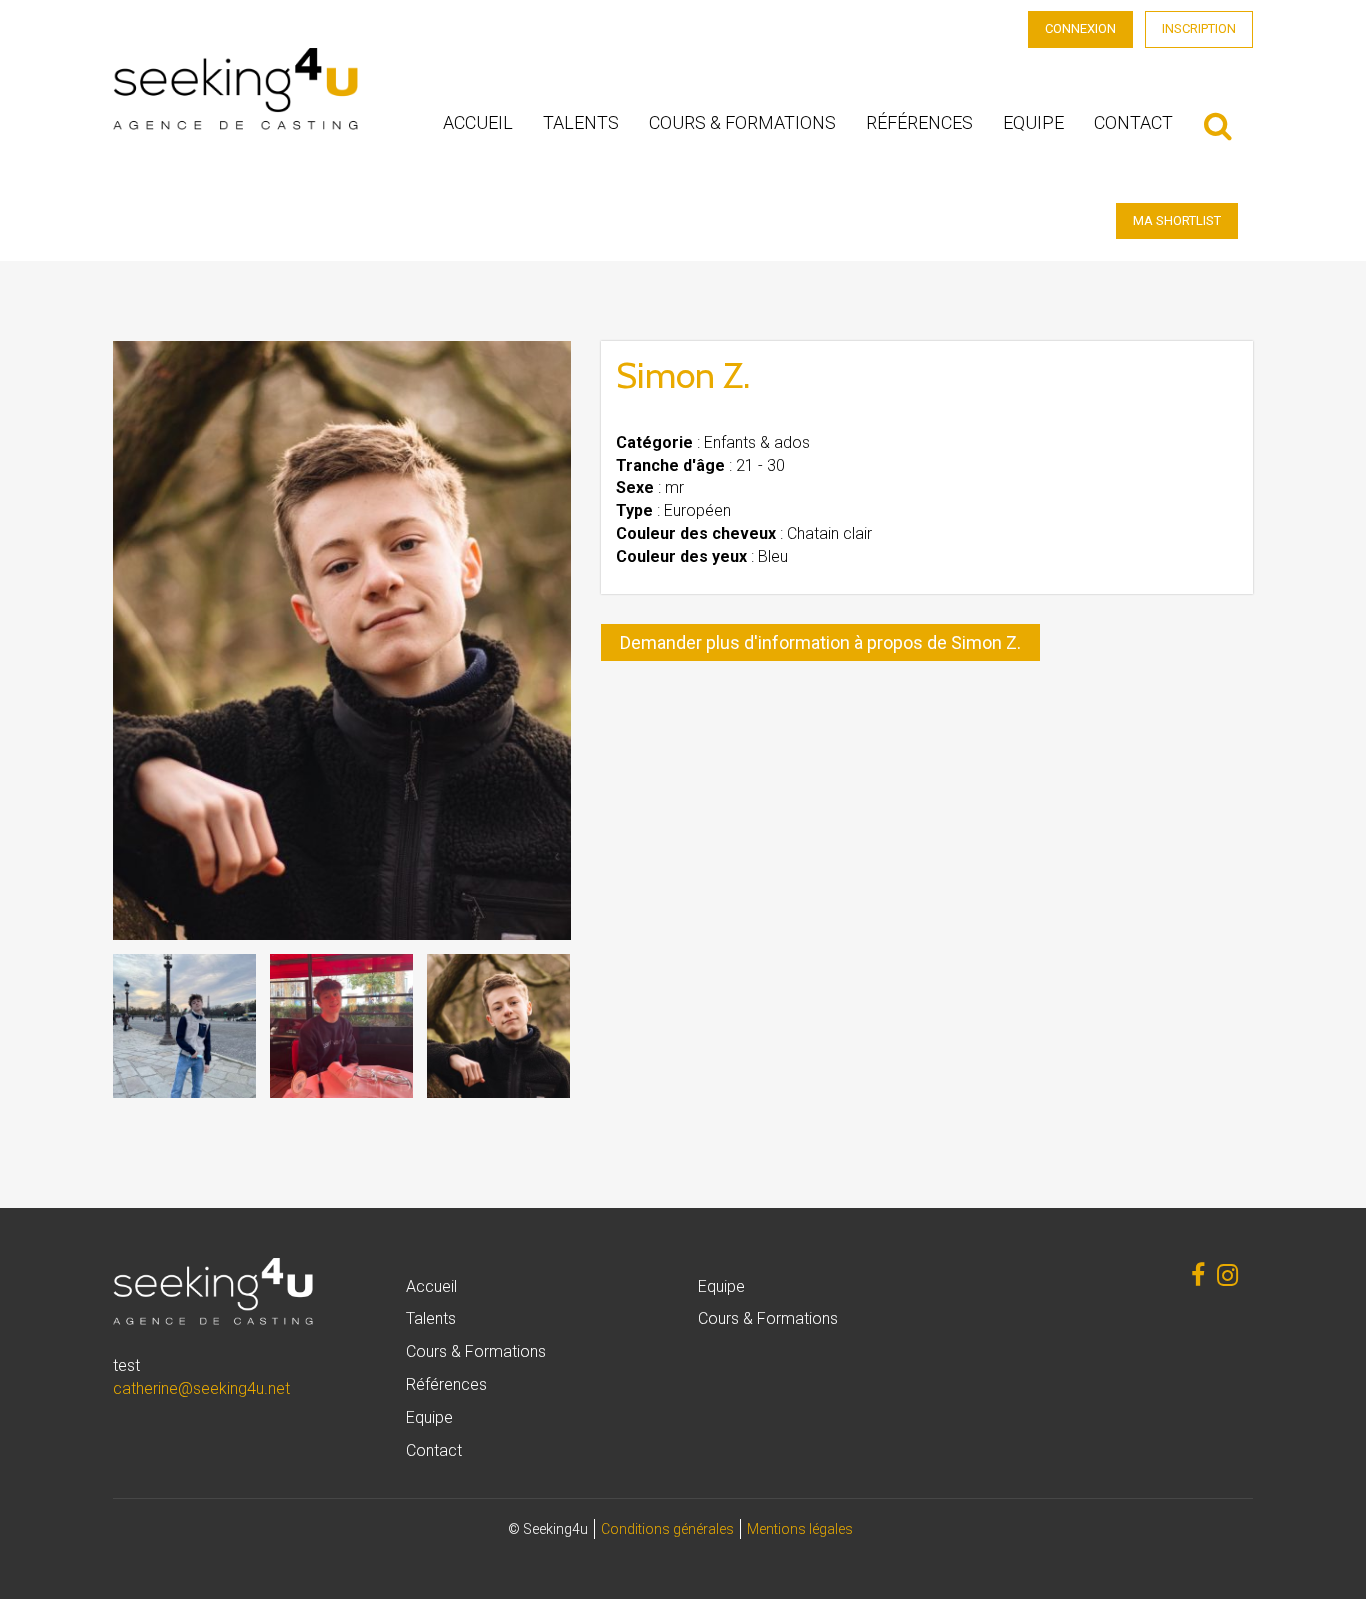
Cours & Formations (742, 122)
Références (919, 122)
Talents (581, 122)
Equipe (1033, 122)
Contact (1133, 122)
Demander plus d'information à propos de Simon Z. (820, 642)
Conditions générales (667, 1529)
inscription (1199, 28)
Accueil (478, 122)
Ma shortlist (1177, 220)
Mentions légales (800, 1529)
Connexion (1080, 28)
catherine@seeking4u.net (201, 1388)
